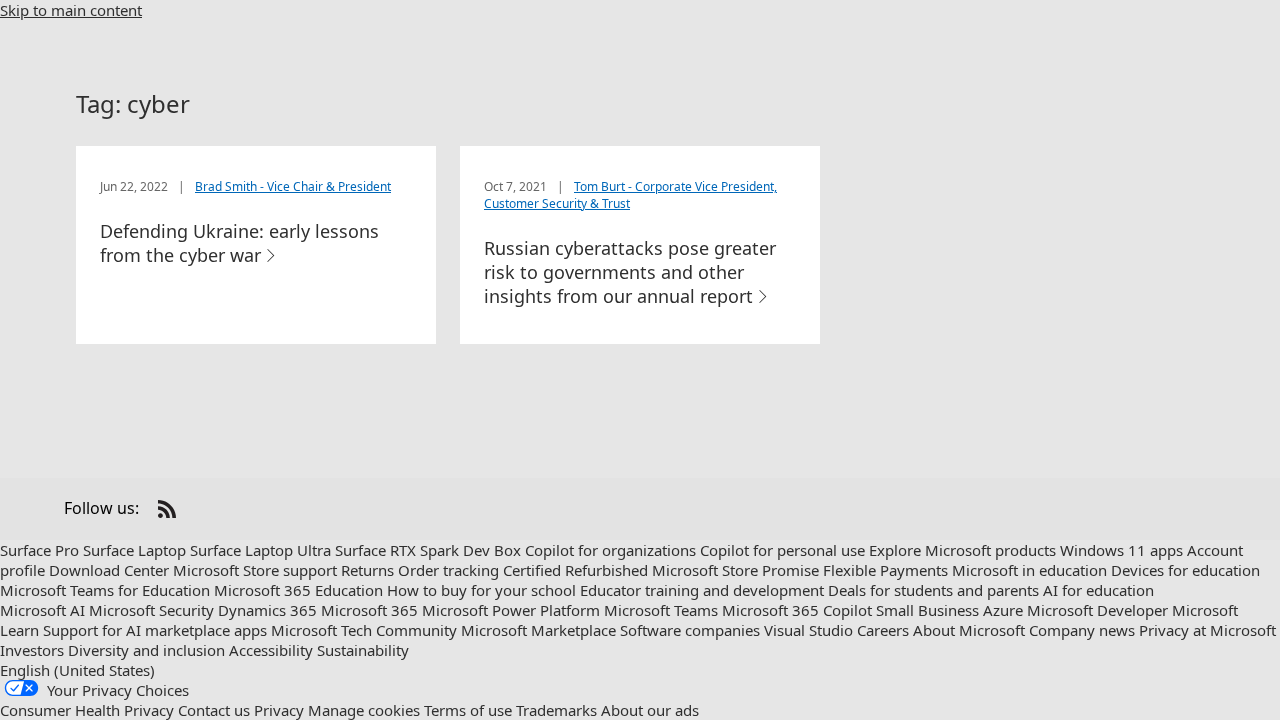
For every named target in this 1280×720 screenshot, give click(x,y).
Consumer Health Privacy (87, 710)
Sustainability (363, 650)
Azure (1003, 610)
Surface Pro (39, 550)
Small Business (927, 610)
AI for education (1098, 590)
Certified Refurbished (575, 570)
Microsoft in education (1029, 570)
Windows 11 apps (1121, 550)
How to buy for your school (481, 590)
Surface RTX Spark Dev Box (428, 550)
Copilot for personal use (782, 550)
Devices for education (1185, 570)
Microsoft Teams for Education (105, 590)
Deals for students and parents (933, 590)
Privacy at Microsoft (1207, 630)
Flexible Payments (885, 570)
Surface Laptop (134, 550)
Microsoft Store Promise (735, 570)
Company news (1082, 630)
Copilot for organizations (610, 550)
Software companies (690, 630)
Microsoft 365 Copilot (797, 610)
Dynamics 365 (267, 610)
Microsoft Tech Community (364, 630)
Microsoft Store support (255, 570)
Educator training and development (702, 590)
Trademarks (556, 710)
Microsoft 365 (369, 610)
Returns (367, 570)
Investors (32, 650)
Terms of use (468, 710)
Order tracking (448, 570)
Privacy (279, 710)
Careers (883, 630)
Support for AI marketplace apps (155, 630)
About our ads (650, 710)
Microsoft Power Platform (511, 610)
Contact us (214, 710)
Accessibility (271, 650)
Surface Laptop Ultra (260, 550)
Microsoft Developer (1097, 610)
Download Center (109, 570)
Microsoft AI (42, 610)
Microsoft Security (151, 610)
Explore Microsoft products (962, 550)
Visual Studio (808, 630)
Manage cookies (364, 710)
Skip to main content (71, 10)
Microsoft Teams (661, 610)
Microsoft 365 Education (298, 590)
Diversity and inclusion (146, 650)
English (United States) (77, 670)
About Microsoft (969, 630)
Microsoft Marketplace (538, 630)
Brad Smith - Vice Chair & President (293, 186)
